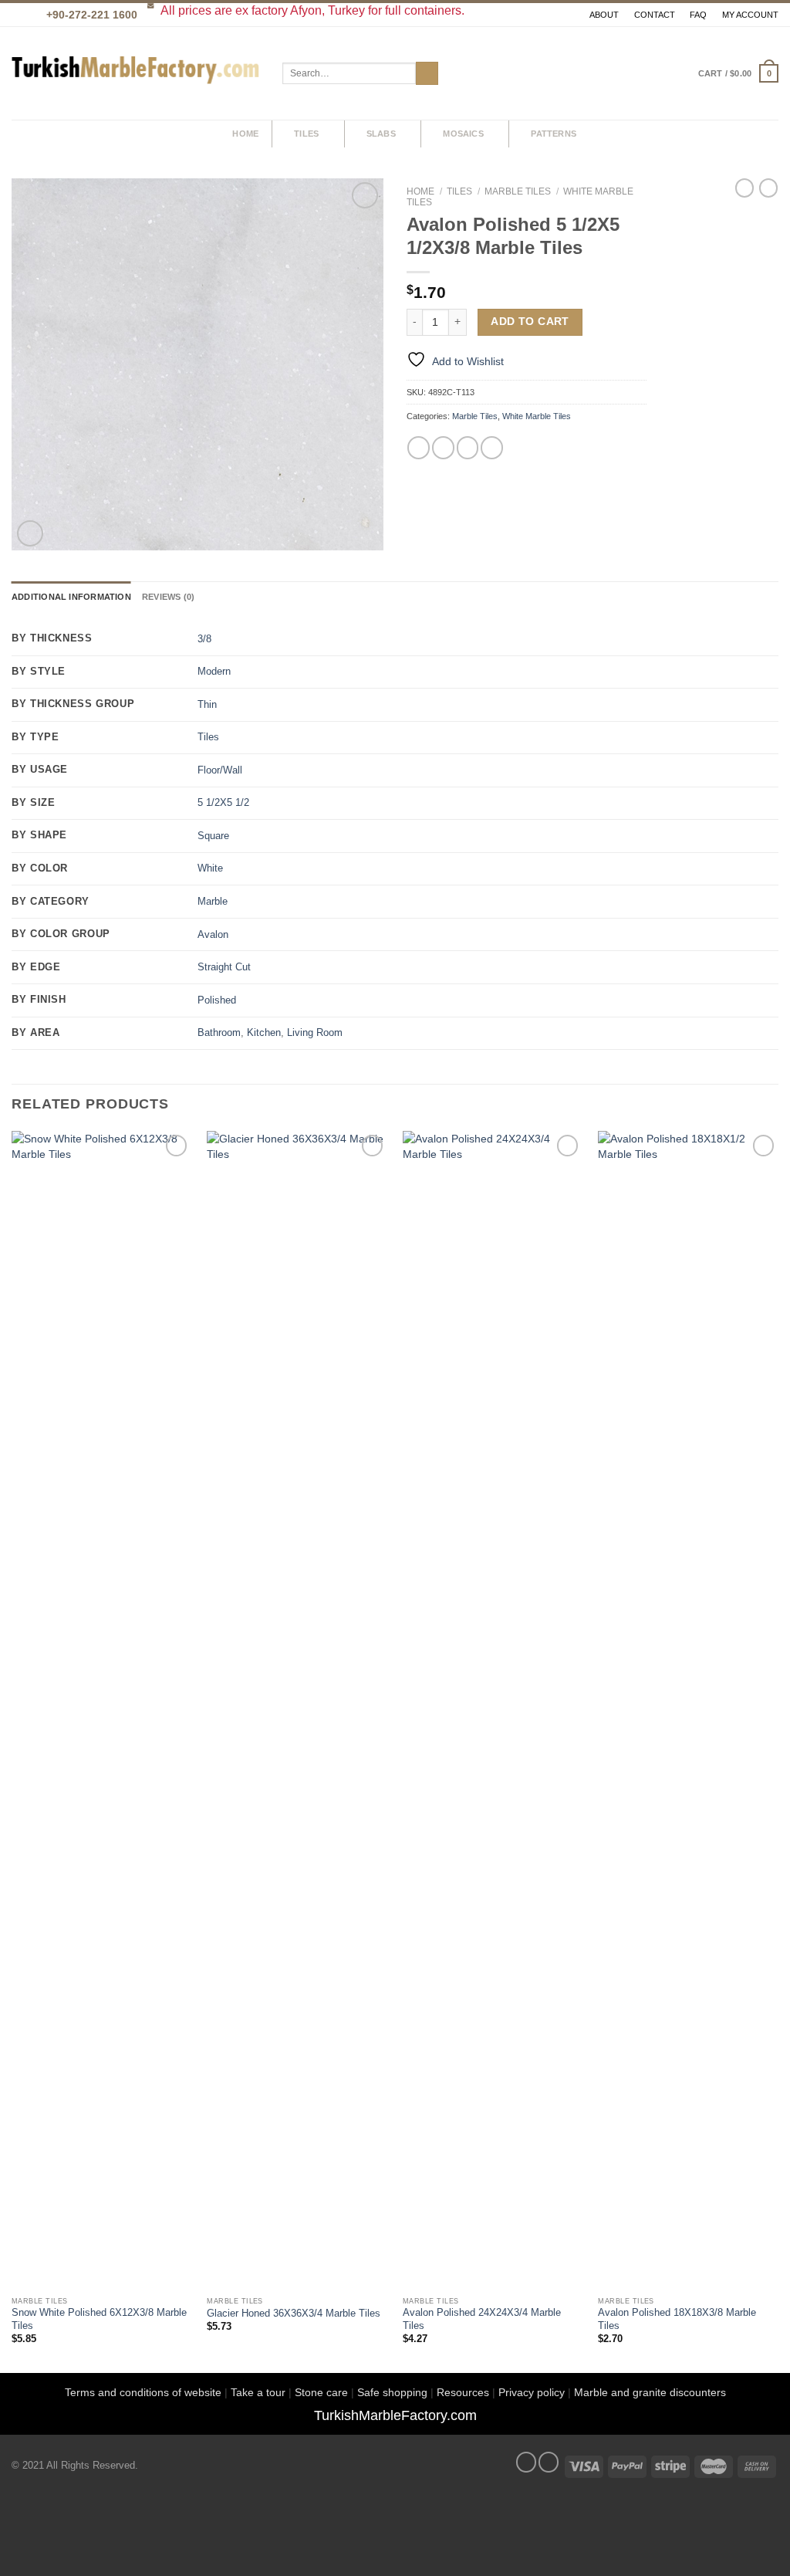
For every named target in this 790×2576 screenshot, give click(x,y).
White (210, 868)
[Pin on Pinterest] (492, 447)
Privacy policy (532, 2392)
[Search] (206, 134)
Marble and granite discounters (650, 2392)
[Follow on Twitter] (549, 2462)
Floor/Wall (220, 770)
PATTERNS (554, 134)
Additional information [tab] (71, 597)
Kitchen (264, 1033)
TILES (306, 134)
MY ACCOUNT (750, 15)
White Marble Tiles (537, 416)
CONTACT (655, 15)
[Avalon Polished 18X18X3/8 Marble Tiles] (688, 1710)
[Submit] (427, 73)
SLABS (381, 134)
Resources (463, 2392)
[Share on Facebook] (419, 447)
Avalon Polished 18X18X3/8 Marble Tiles (677, 2319)
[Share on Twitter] (443, 447)
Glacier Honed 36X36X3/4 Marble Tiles (294, 2314)
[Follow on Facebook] (526, 2462)
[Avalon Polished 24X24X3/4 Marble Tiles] (493, 1710)
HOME (245, 134)
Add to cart (530, 322)
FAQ (698, 15)
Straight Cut (224, 967)
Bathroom (219, 1033)
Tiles (459, 191)
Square (213, 836)
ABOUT (604, 15)
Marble (213, 902)
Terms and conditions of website (143, 2392)
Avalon (213, 935)
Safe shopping (392, 2392)
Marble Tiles (518, 191)
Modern (214, 672)
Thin (207, 705)
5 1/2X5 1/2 (223, 803)
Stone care (321, 2392)
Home (420, 191)
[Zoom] (30, 533)
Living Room (315, 1033)
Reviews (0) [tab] (168, 597)
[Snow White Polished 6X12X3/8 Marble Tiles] (102, 1710)
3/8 (204, 639)
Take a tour (258, 2392)
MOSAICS (463, 134)
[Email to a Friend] (468, 447)
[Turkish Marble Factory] (135, 74)
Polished (217, 1000)
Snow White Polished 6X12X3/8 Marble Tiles (99, 2319)
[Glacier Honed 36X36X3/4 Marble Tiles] (297, 1710)
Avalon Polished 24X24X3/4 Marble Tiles (482, 2319)
